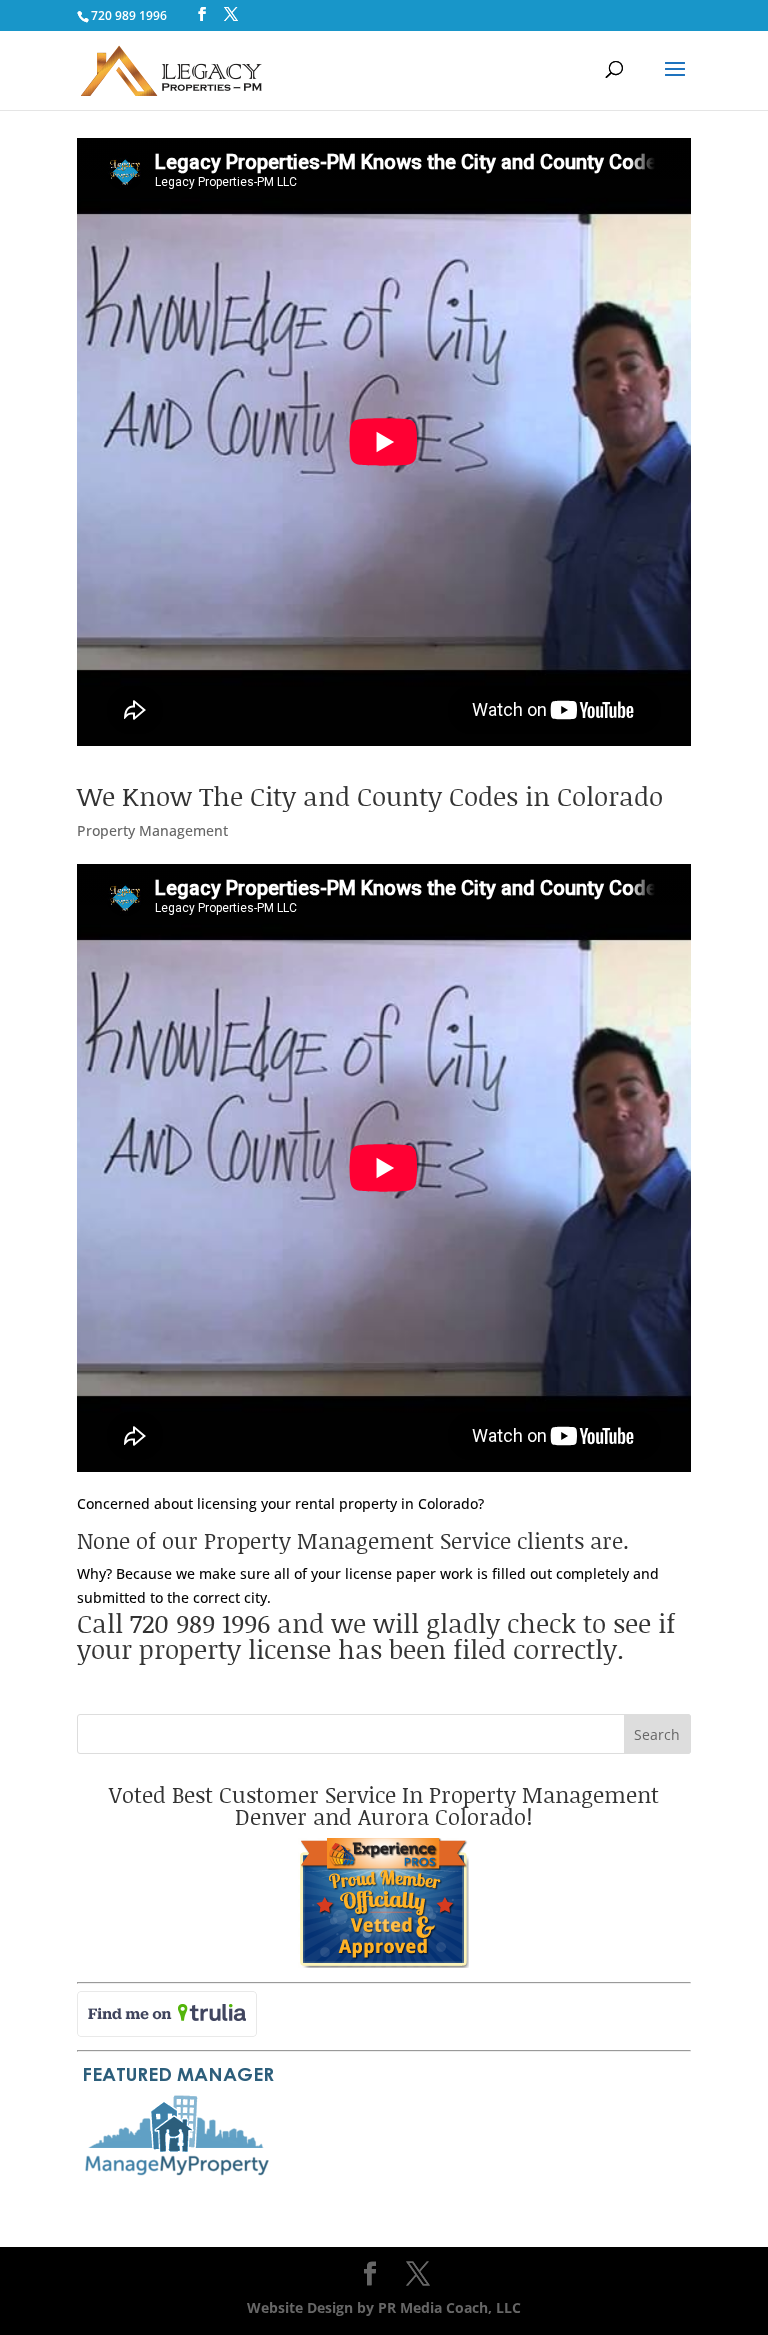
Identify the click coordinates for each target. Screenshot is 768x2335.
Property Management (152, 830)
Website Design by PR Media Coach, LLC (384, 2307)
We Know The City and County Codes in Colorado (370, 796)
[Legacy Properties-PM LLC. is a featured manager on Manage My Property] (177, 2176)
